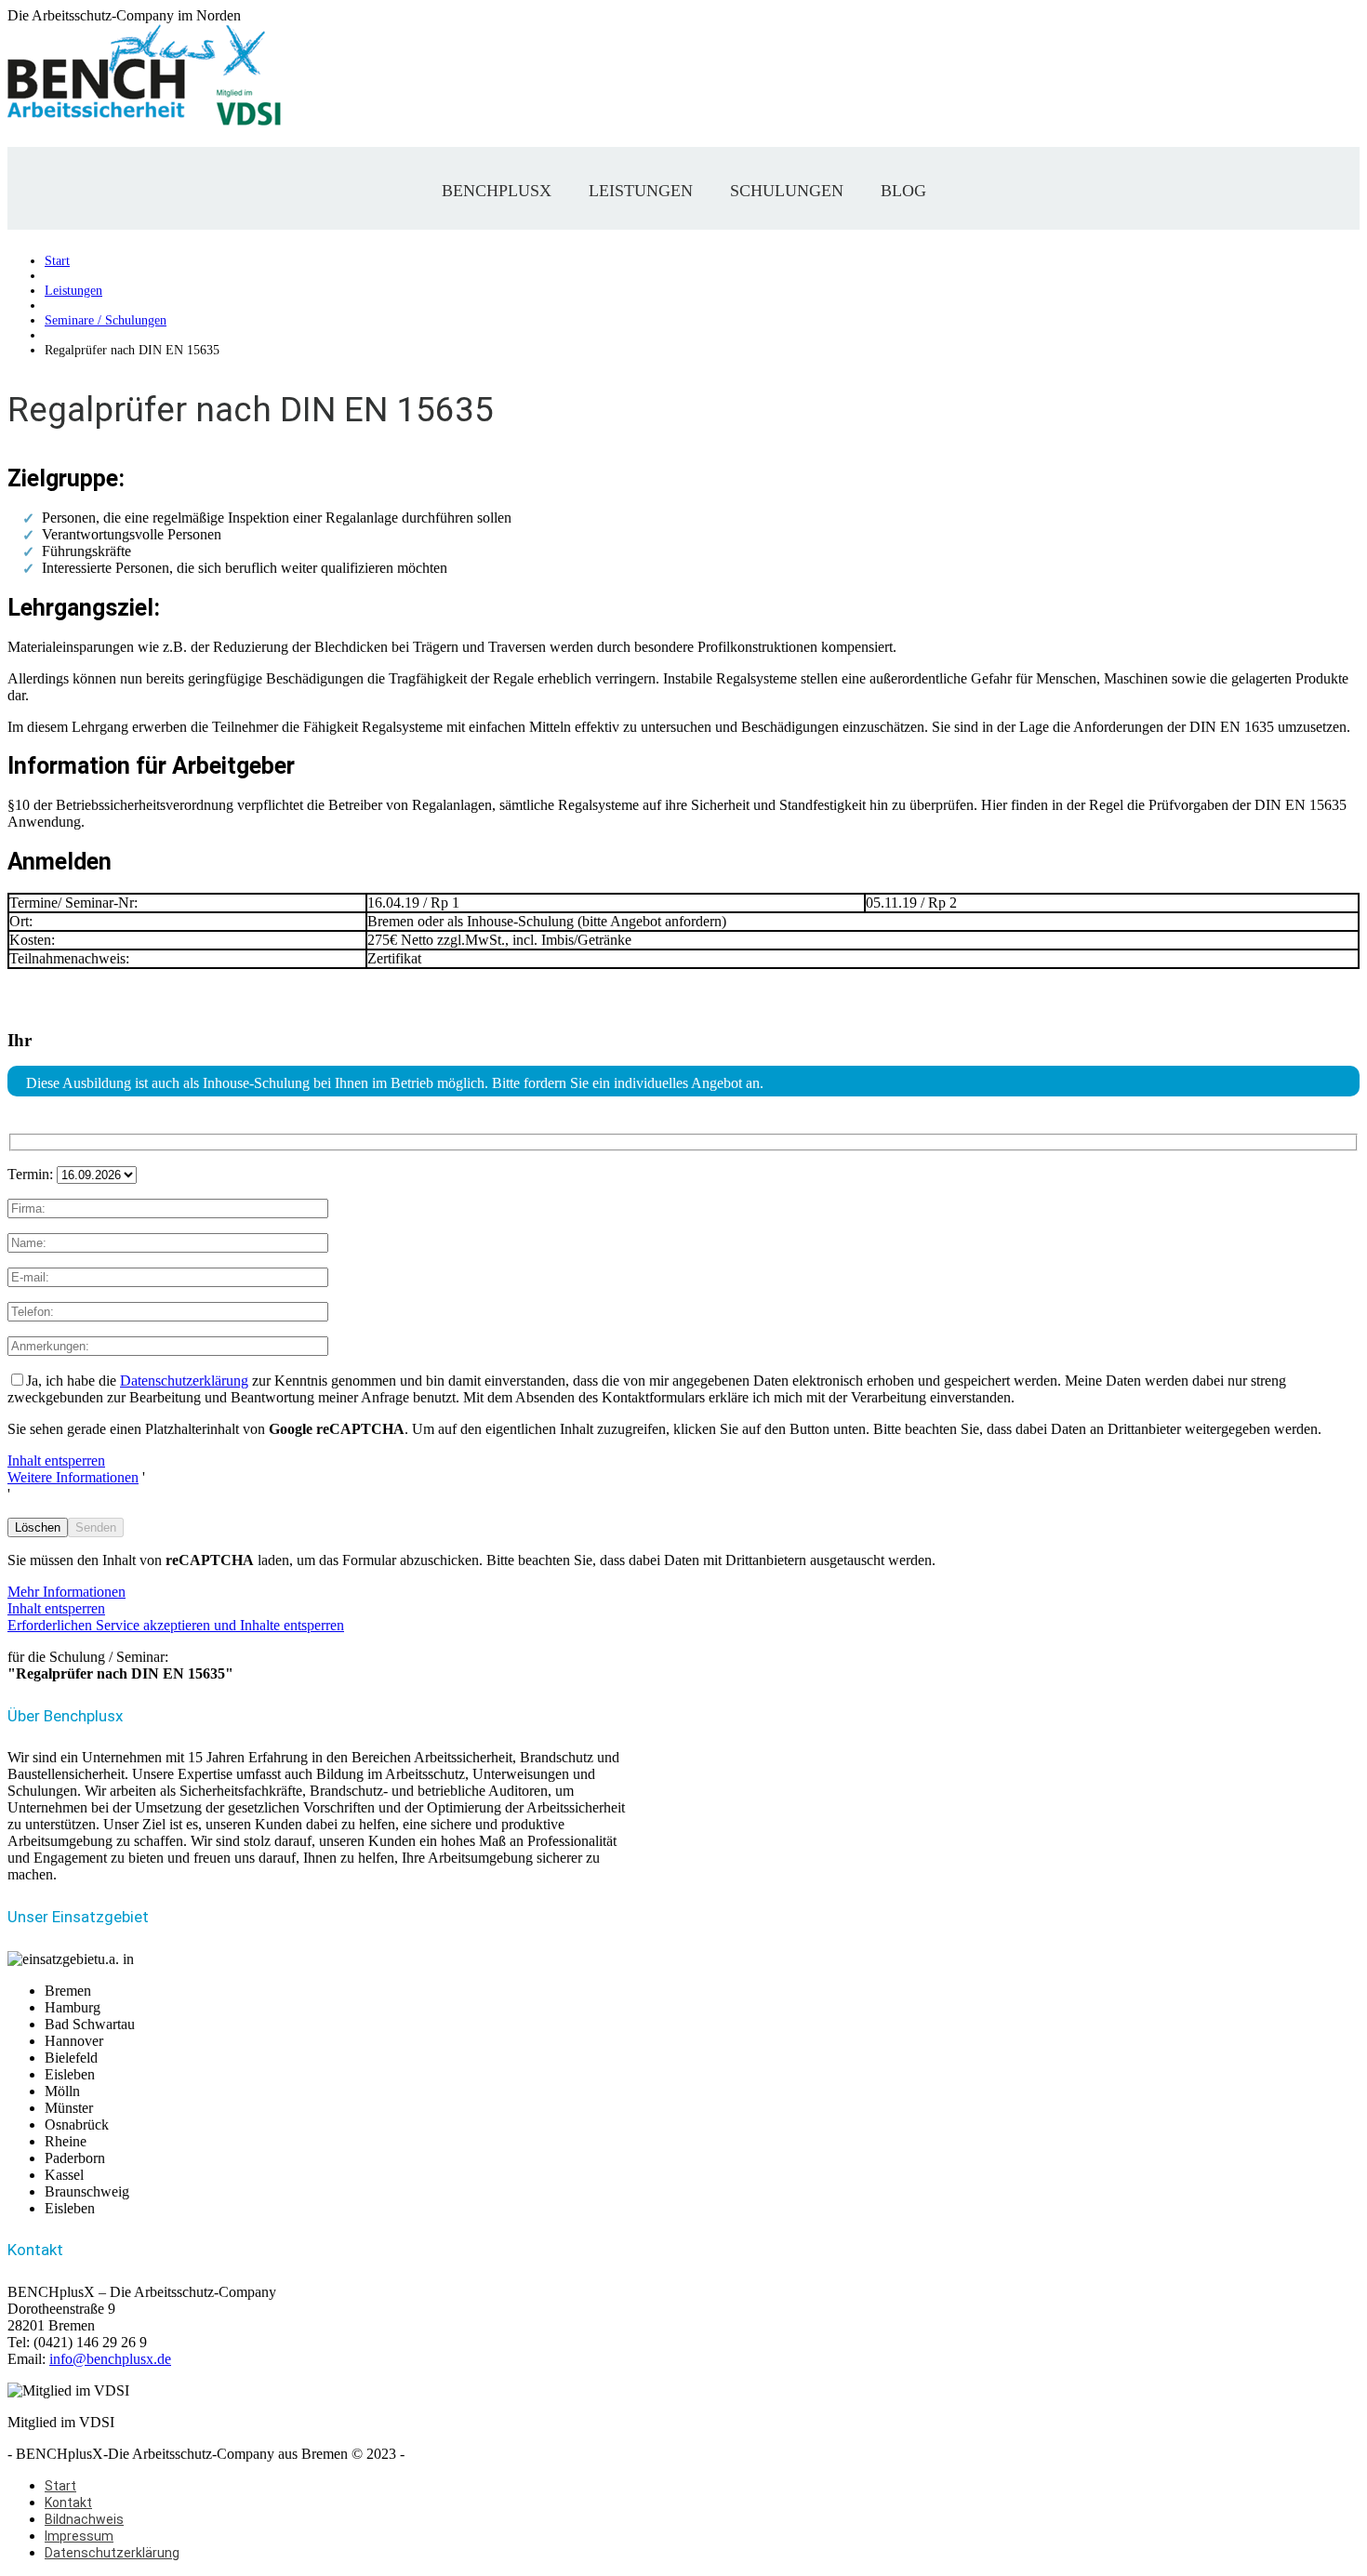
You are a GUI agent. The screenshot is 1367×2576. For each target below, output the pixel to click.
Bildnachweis (84, 2519)
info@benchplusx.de (110, 2359)
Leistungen (641, 191)
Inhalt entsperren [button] (56, 1461)
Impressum (79, 2536)
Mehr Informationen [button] (66, 1592)
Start (57, 261)
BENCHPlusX (497, 191)
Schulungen (787, 191)
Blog (903, 191)
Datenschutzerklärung (184, 1381)
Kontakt (68, 2503)
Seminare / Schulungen (106, 320)
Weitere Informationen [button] (73, 1477)
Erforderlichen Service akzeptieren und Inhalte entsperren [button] (176, 1625)
